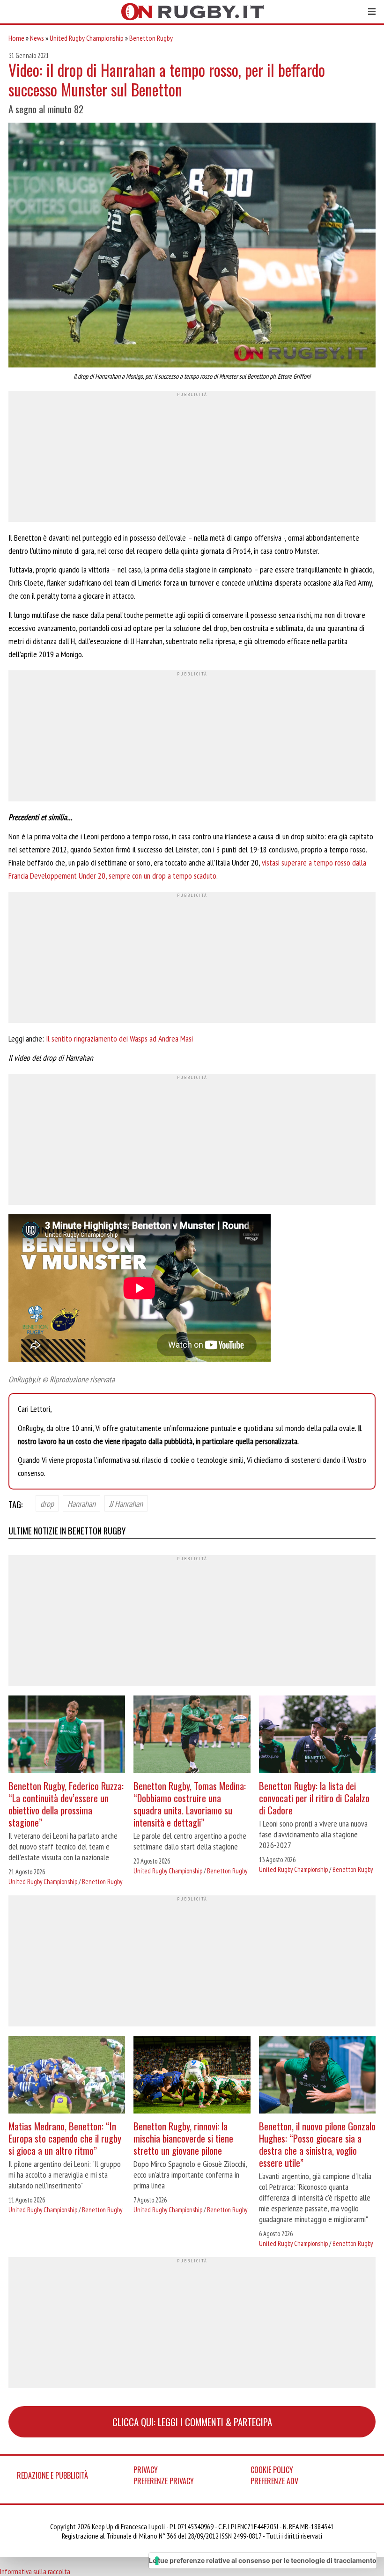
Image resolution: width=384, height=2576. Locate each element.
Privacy (146, 2470)
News (37, 38)
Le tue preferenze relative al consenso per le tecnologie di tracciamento (263, 2560)
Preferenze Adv (274, 2481)
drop (47, 1504)
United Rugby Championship (87, 38)
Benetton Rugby (151, 38)
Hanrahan (81, 1504)
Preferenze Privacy (164, 2481)
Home (16, 38)
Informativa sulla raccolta (35, 2571)
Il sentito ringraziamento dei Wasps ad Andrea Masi (119, 1038)
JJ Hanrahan (126, 1504)
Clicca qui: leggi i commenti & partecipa (192, 2422)
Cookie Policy (272, 2470)
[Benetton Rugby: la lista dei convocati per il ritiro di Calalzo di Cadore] (317, 1736)
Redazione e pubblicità (52, 2475)
